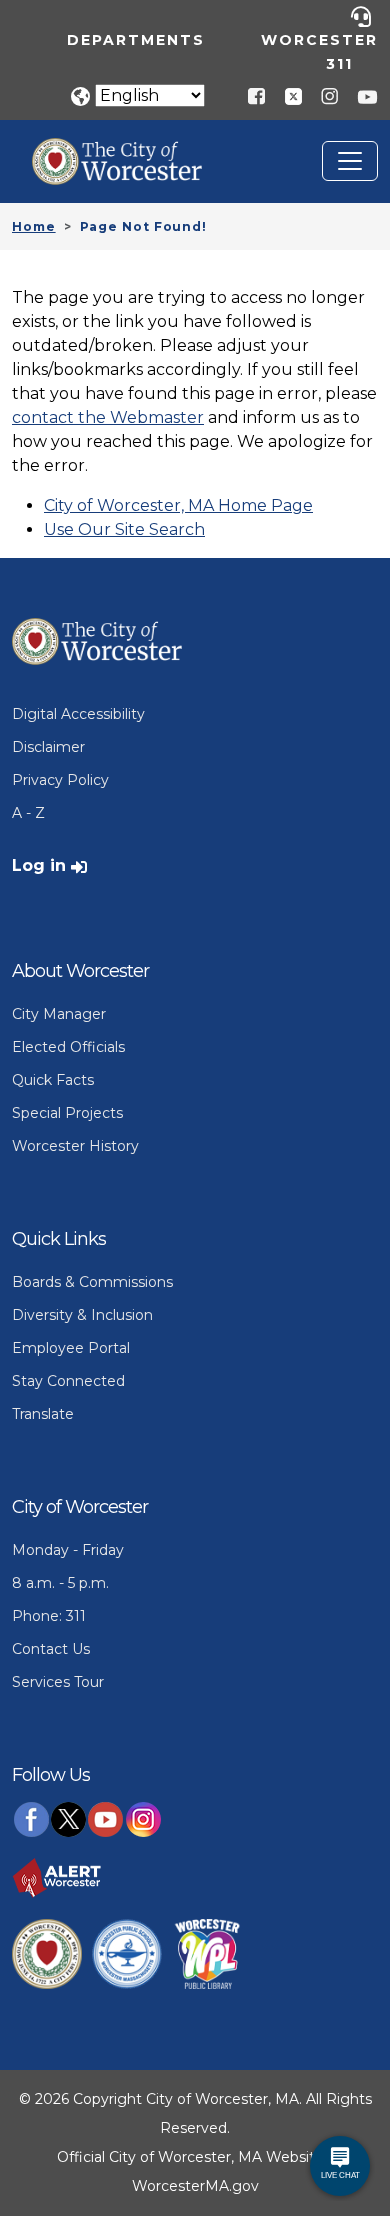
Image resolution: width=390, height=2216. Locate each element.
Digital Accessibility (78, 714)
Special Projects (67, 1113)
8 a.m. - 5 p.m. (60, 1583)
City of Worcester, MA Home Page (178, 505)
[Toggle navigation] (350, 161)
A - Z (28, 813)
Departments (136, 40)
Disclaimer (48, 747)
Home (34, 226)
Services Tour (58, 1682)
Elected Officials (68, 1047)
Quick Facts (53, 1080)
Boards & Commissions (92, 1282)
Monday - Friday (68, 1550)
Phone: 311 (49, 1616)
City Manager (59, 1014)
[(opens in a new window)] (286, 95)
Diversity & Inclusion (82, 1315)
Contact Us (51, 1649)
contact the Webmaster (108, 417)
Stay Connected (68, 1381)
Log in (39, 865)
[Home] (132, 153)
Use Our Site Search (124, 529)
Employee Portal (71, 1348)
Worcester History (75, 1146)
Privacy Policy (60, 780)
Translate (43, 1414)
